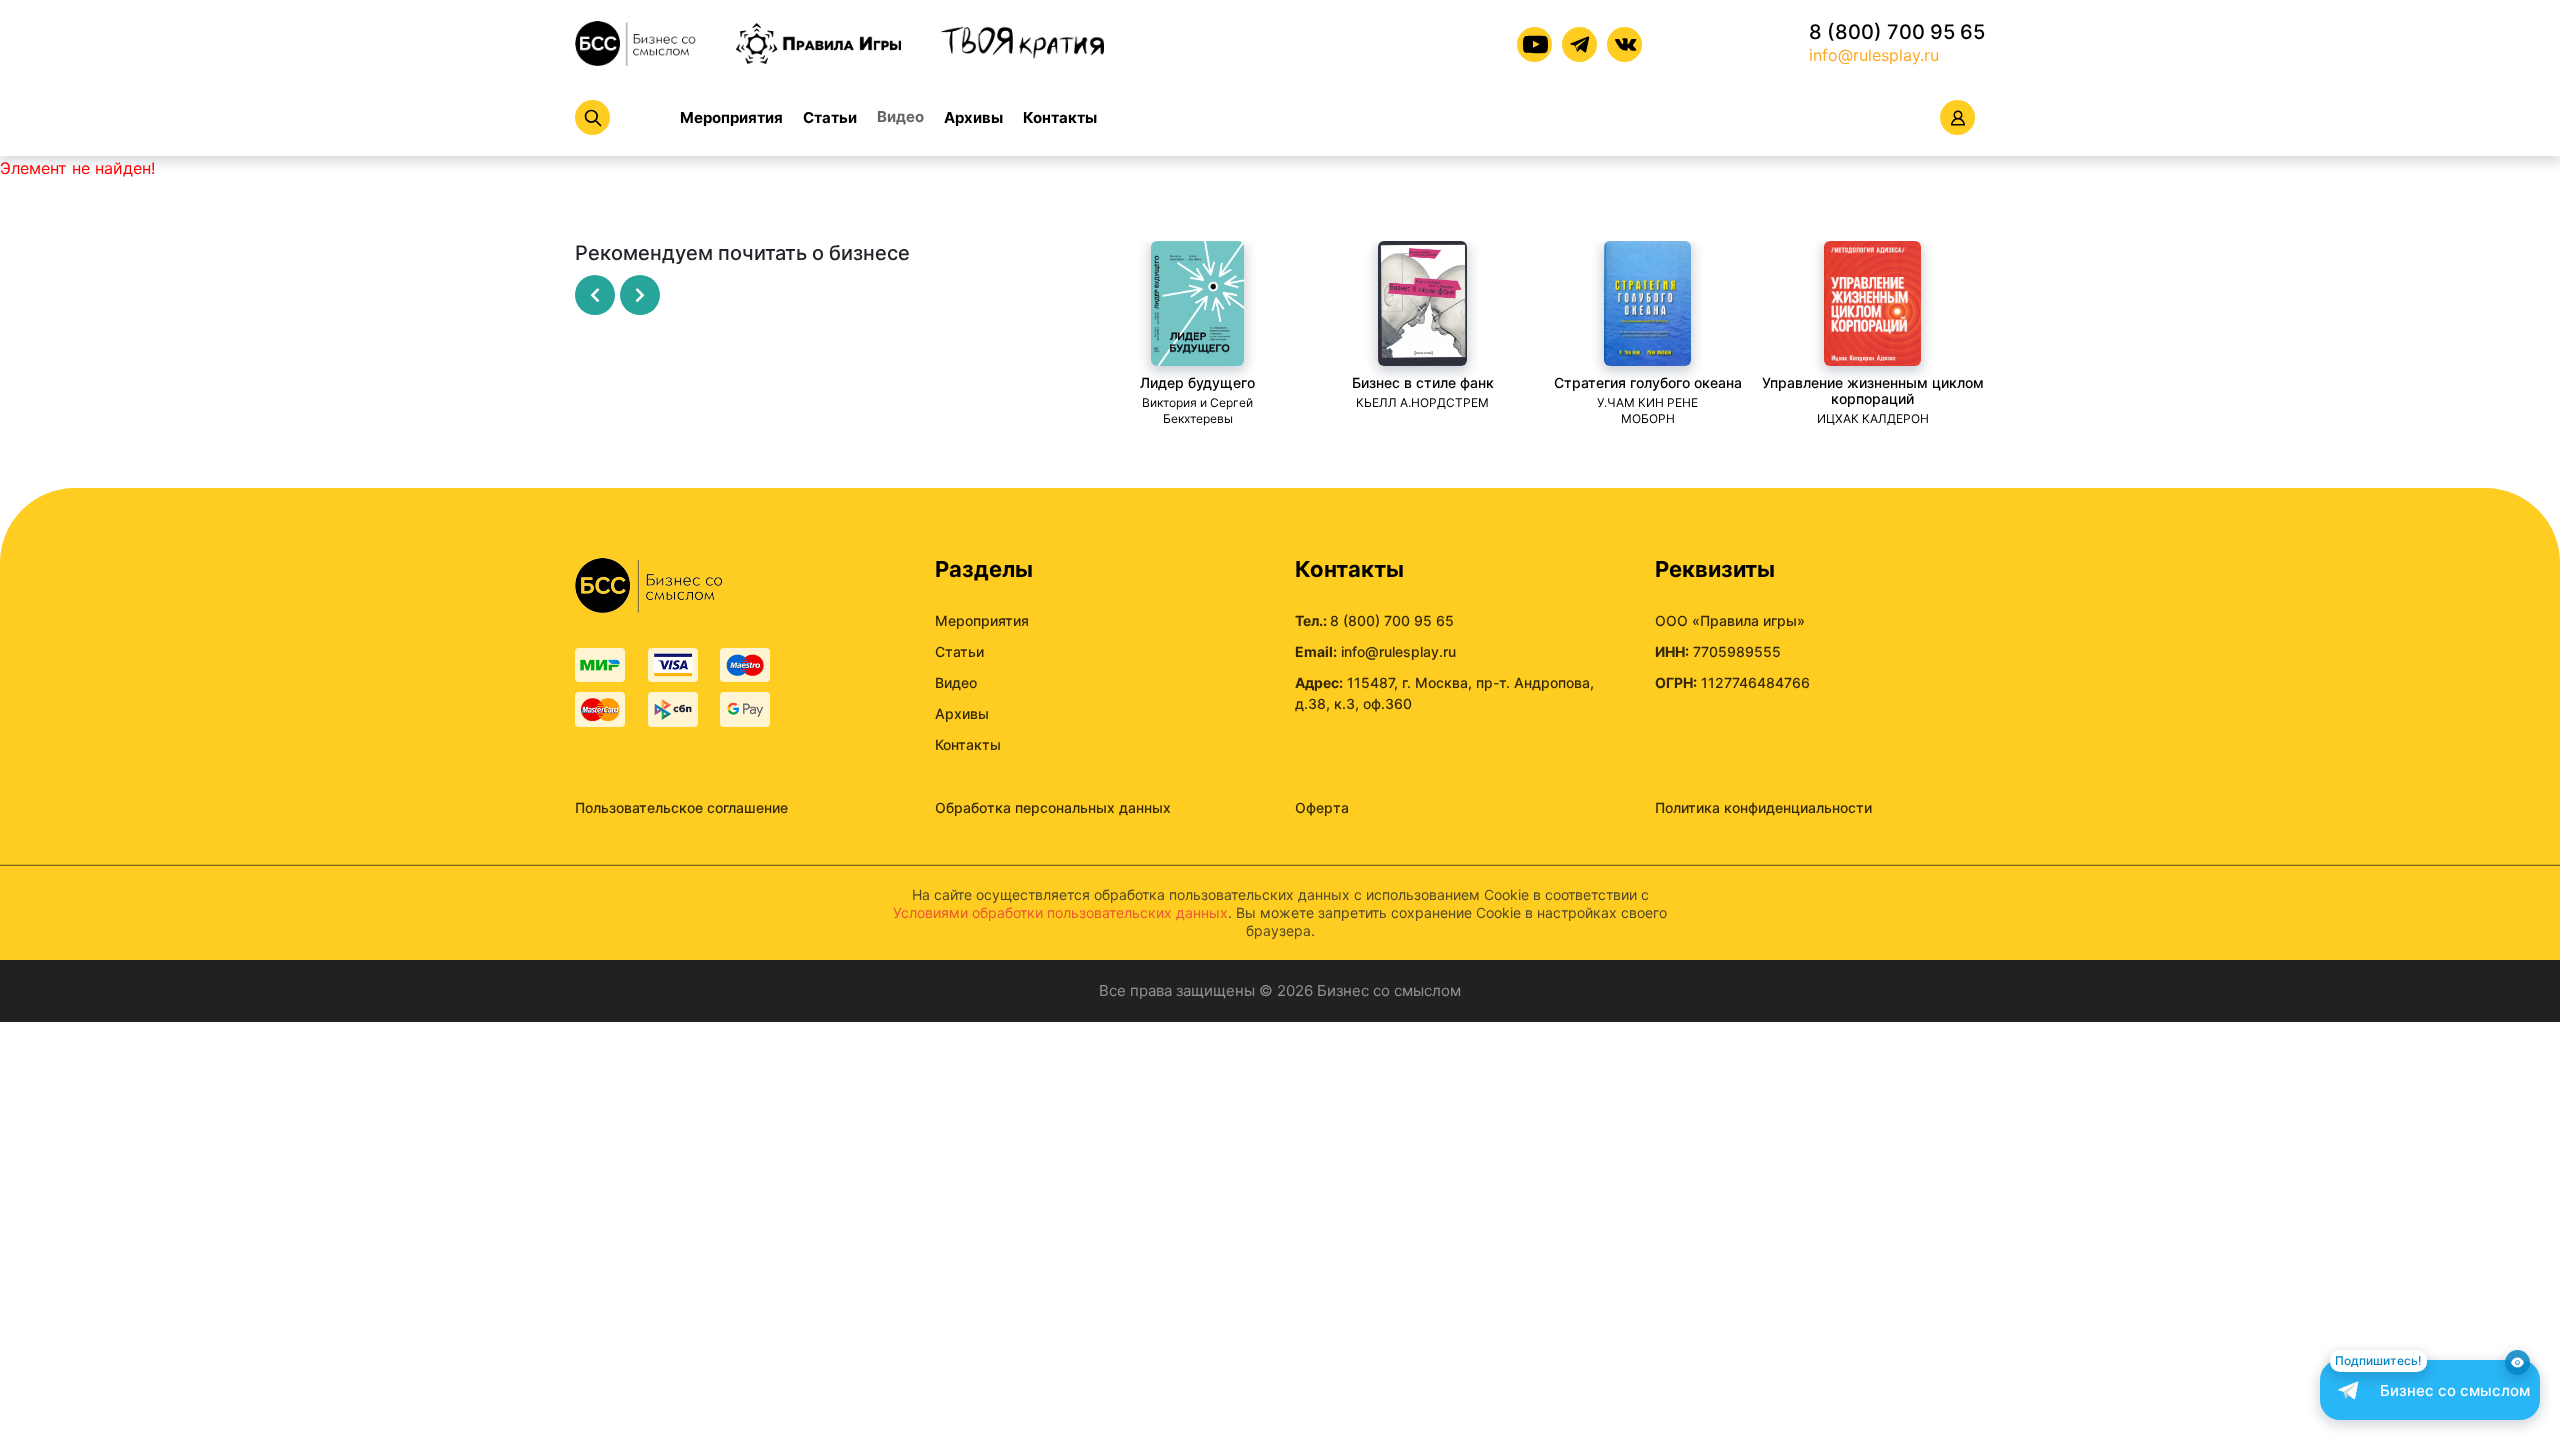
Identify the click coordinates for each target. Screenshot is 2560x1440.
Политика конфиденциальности (1763, 807)
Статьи (830, 117)
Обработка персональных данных (1053, 807)
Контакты (1060, 117)
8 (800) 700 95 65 (1897, 32)
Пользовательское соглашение (681, 807)
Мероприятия (731, 117)
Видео (900, 116)
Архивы (973, 117)
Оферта (1322, 807)
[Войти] (1957, 117)
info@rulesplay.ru (1874, 55)
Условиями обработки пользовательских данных (1060, 912)
